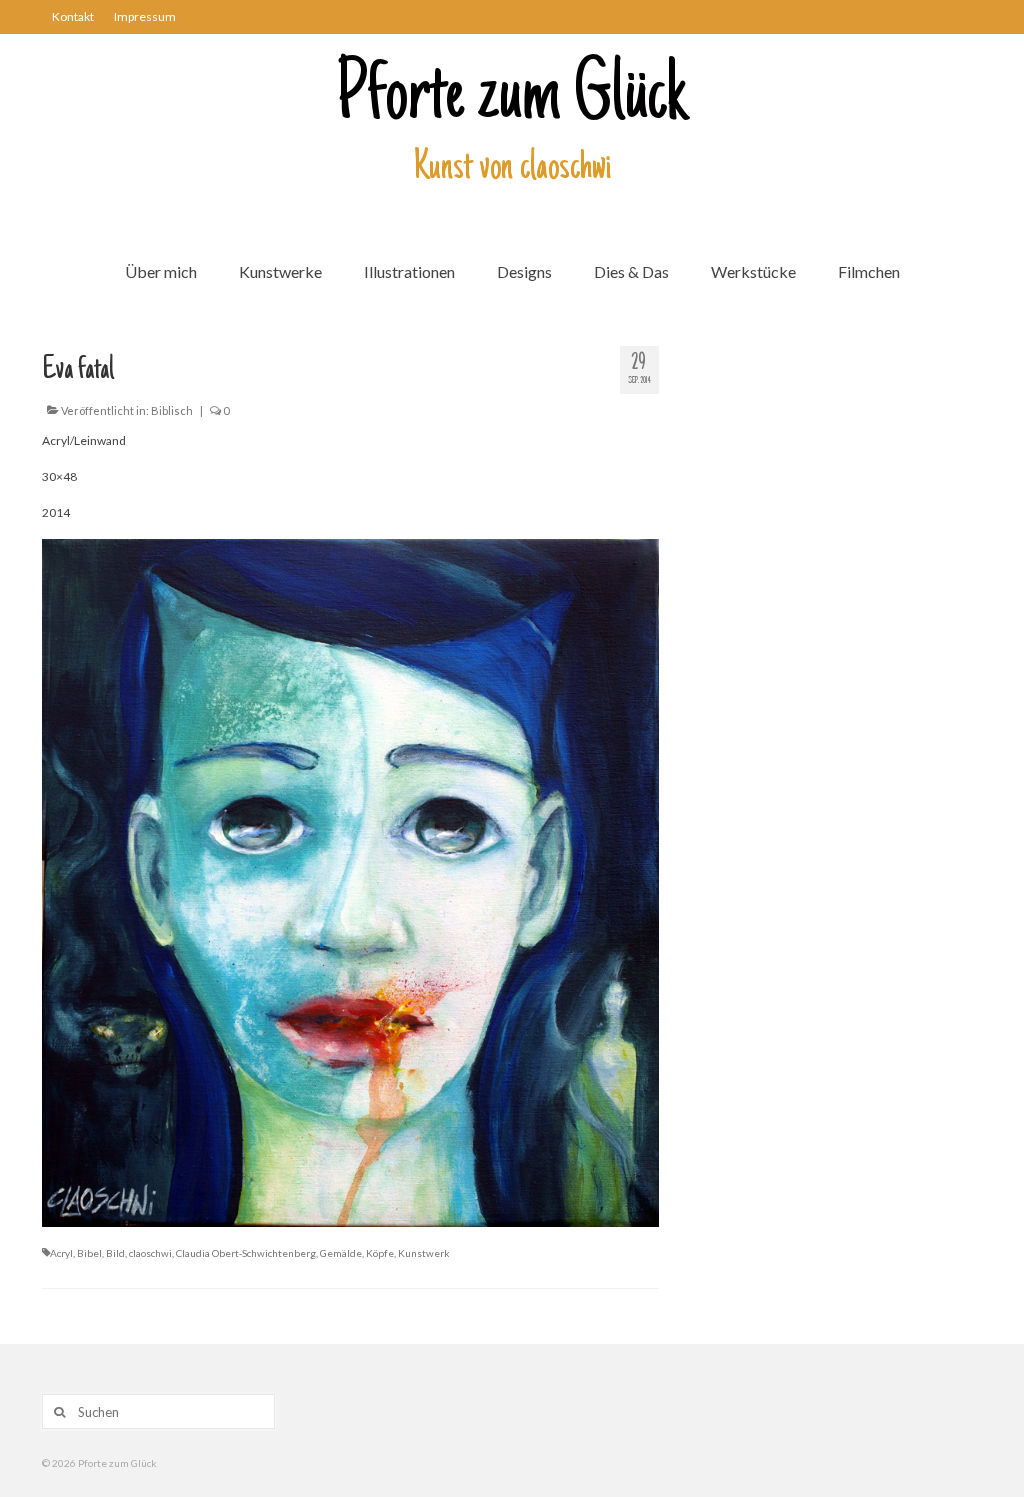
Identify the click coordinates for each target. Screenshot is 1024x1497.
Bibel (89, 1253)
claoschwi (150, 1253)
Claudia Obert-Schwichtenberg (246, 1253)
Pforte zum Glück (512, 99)
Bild (115, 1253)
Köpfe (380, 1253)
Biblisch (172, 410)
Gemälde (341, 1253)
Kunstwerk (424, 1253)
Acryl (61, 1253)
